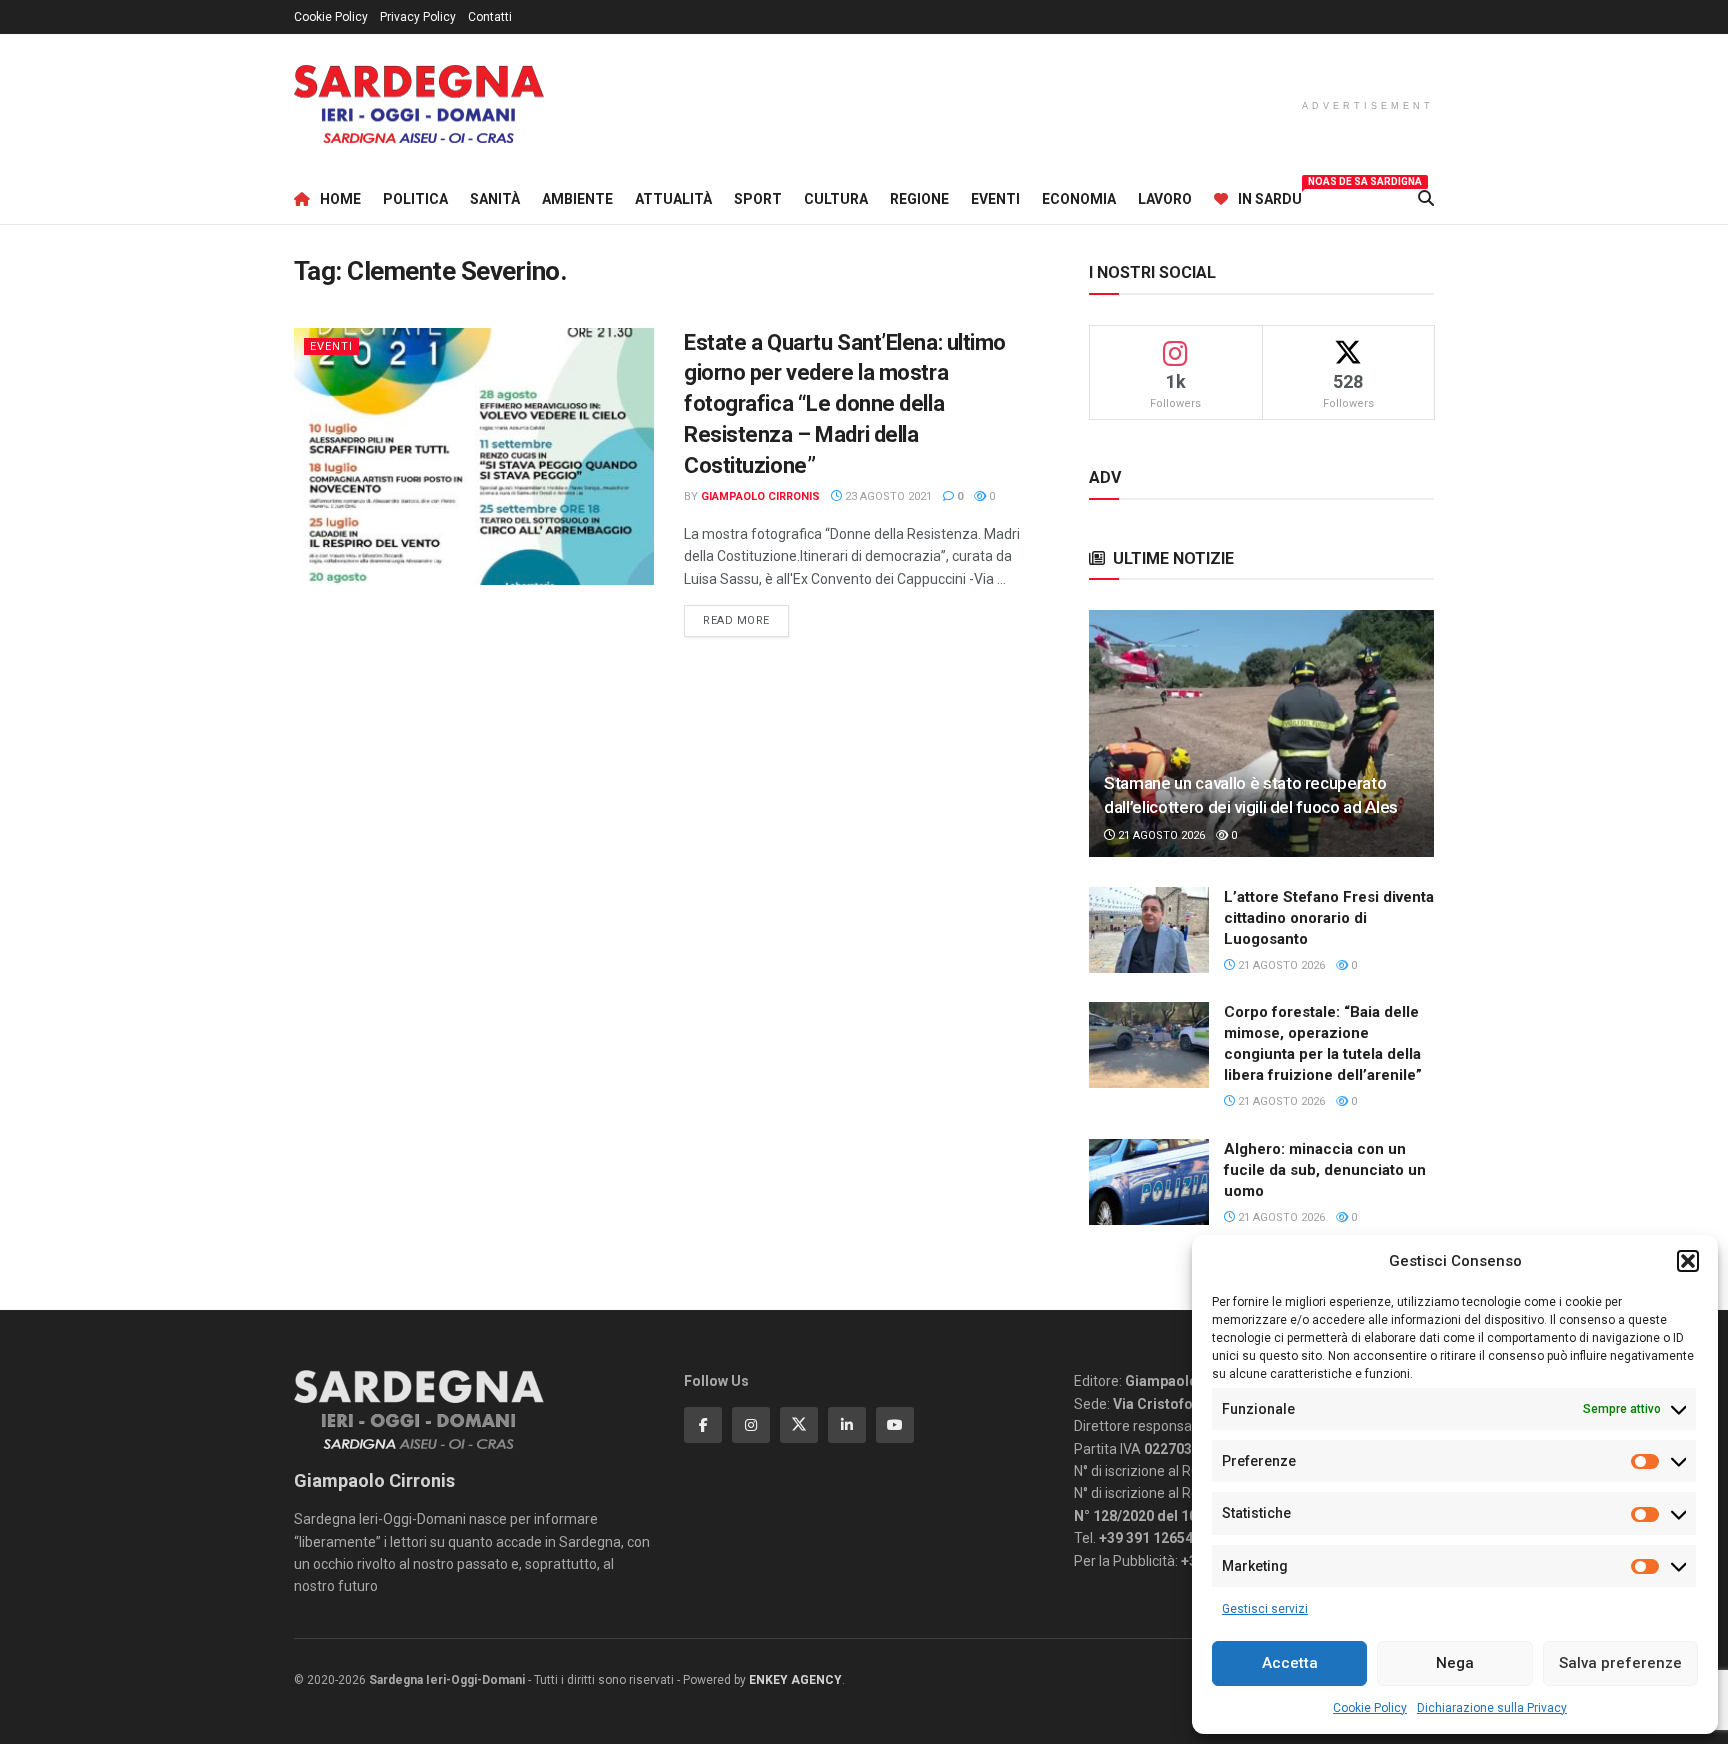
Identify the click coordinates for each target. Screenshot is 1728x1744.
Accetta (1290, 1663)
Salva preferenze (1620, 1663)
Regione (919, 199)
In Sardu (1270, 196)
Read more (746, 620)
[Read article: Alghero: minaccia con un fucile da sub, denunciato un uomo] (1149, 1182)
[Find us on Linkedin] (847, 1425)
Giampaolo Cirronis (760, 496)
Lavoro (1165, 199)
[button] (1688, 1261)
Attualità (673, 199)
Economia (1079, 199)
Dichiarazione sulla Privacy (1492, 1708)
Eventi (995, 199)
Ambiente (577, 199)
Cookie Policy (1370, 1708)
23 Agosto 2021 (887, 496)
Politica (415, 199)
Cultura (836, 199)
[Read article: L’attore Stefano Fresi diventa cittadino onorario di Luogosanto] (1149, 930)
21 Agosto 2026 (1160, 835)
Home (340, 199)
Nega (1455, 1663)
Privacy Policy (418, 17)
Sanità (495, 199)
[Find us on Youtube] (895, 1425)
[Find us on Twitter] (799, 1425)
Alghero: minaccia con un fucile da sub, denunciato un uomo (1325, 1170)
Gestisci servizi (1265, 1609)
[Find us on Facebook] (703, 1425)
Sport (758, 199)
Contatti (490, 17)
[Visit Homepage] (419, 104)
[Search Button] (1426, 199)
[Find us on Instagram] (751, 1425)
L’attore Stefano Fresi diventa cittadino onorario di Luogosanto (1329, 918)
